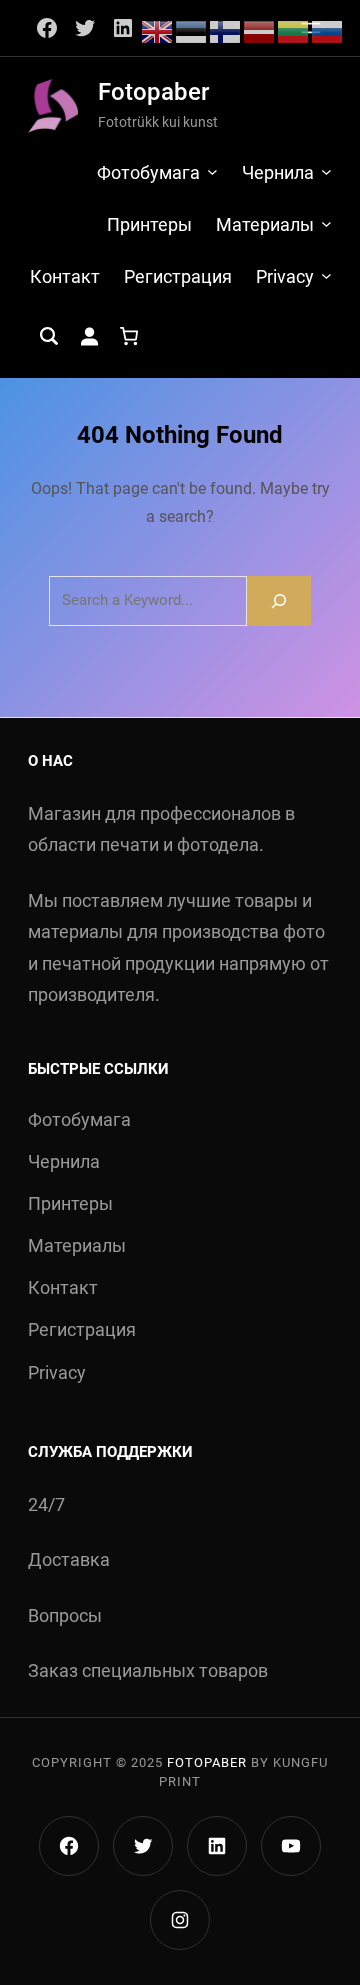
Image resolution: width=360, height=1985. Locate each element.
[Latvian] (260, 30)
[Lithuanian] (294, 30)
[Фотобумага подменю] (212, 171)
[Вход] (89, 336)
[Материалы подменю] (326, 223)
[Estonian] (192, 30)
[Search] (279, 600)
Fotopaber (153, 92)
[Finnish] (226, 30)
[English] (158, 30)
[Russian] (328, 30)
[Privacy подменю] (326, 275)
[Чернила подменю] (326, 171)
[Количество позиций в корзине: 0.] (129, 336)
